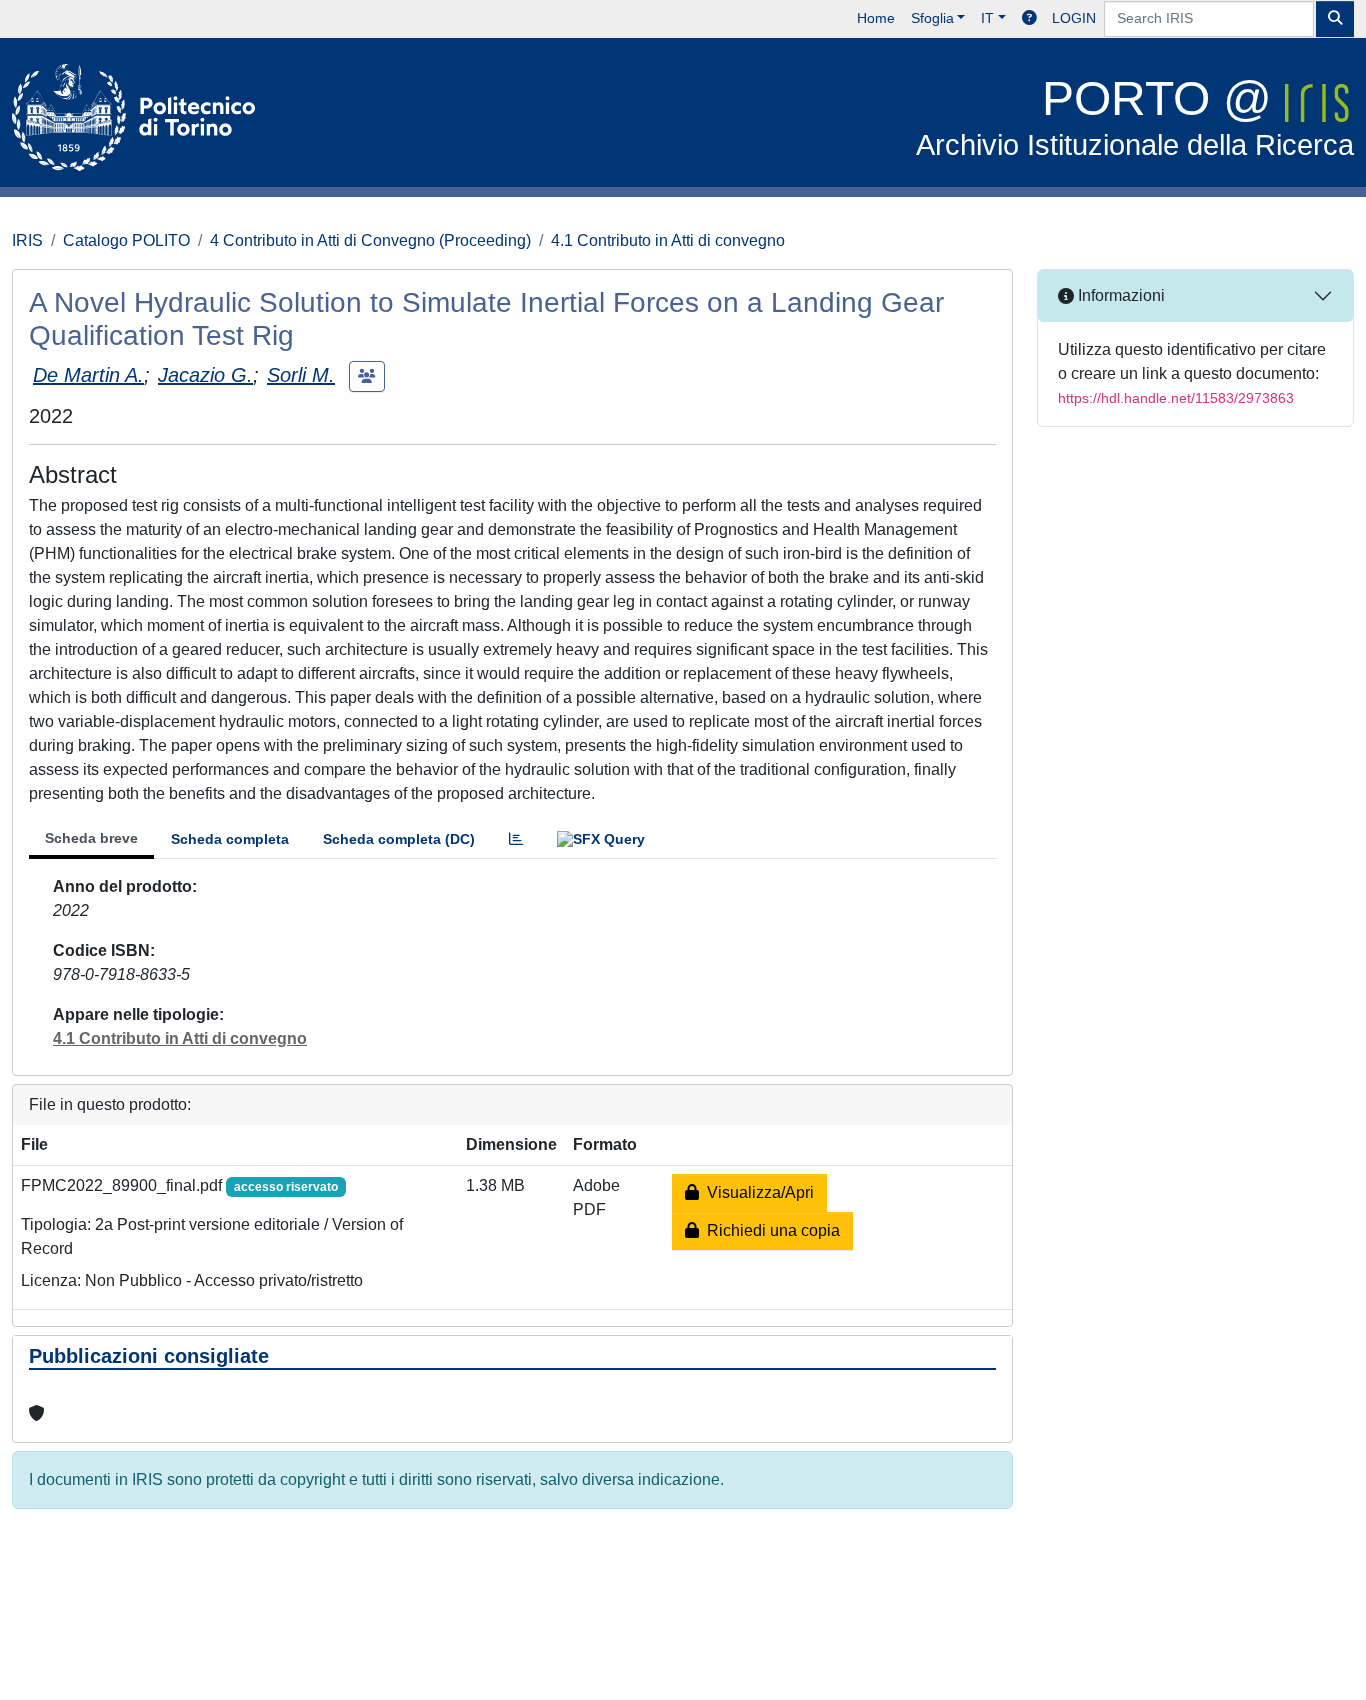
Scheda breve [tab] (91, 838)
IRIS (27, 240)
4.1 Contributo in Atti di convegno (668, 240)
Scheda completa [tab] (230, 839)
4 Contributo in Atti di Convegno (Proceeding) (370, 240)
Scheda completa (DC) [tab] (399, 839)
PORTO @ (1135, 116)
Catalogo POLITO (126, 240)
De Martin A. (88, 375)
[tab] (516, 839)
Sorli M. (301, 375)
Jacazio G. (205, 375)
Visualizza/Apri (756, 1192)
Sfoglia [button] (932, 18)
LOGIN (1074, 18)
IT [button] (987, 18)
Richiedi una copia (769, 1230)
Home (876, 18)
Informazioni (1119, 295)
